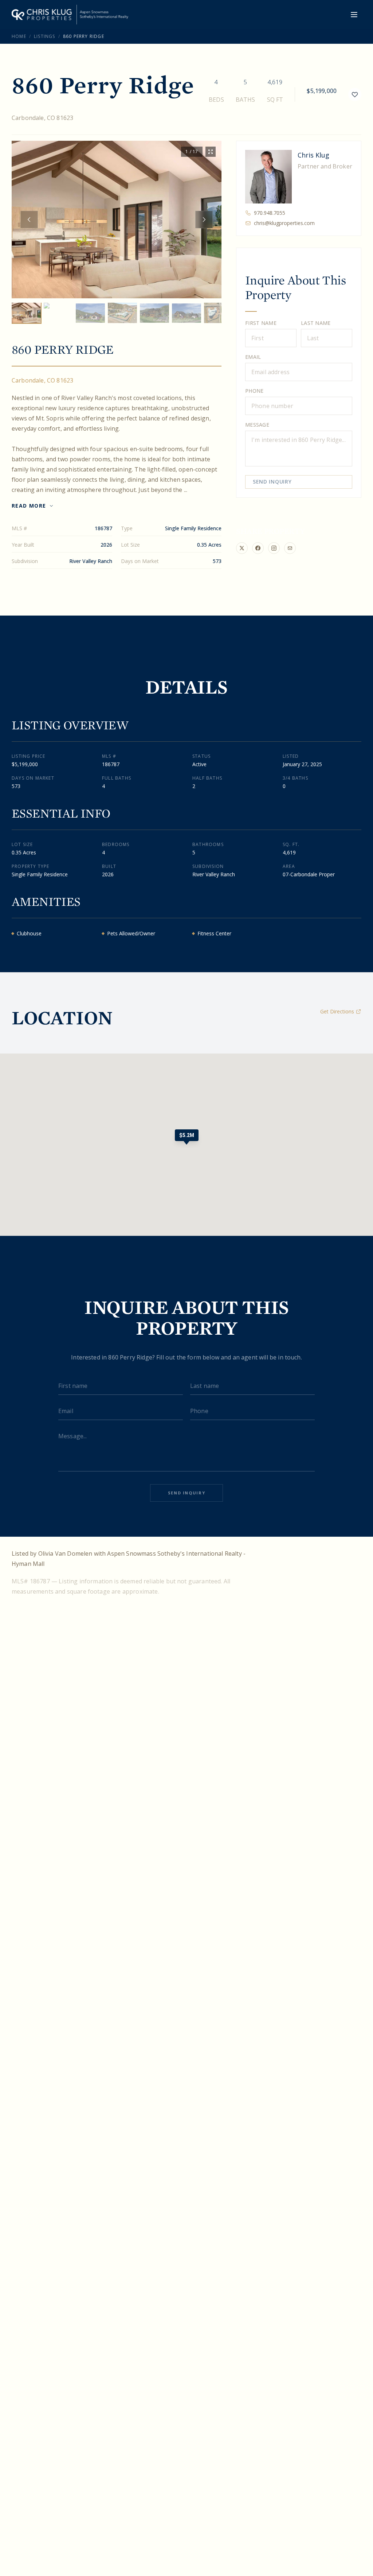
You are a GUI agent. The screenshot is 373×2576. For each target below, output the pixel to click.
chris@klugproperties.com (284, 223)
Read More (29, 506)
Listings (45, 36)
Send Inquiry (272, 482)
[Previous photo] (29, 220)
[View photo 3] (90, 313)
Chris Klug (313, 155)
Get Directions (337, 1011)
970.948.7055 (270, 213)
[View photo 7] (219, 313)
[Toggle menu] (354, 15)
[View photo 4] (122, 313)
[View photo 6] (186, 313)
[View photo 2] (58, 313)
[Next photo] (204, 220)
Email (253, 357)
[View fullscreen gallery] (211, 152)
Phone (254, 391)
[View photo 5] (154, 313)
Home (19, 36)
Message (257, 425)
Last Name (316, 323)
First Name (261, 323)
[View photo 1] (26, 313)
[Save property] (355, 94)
